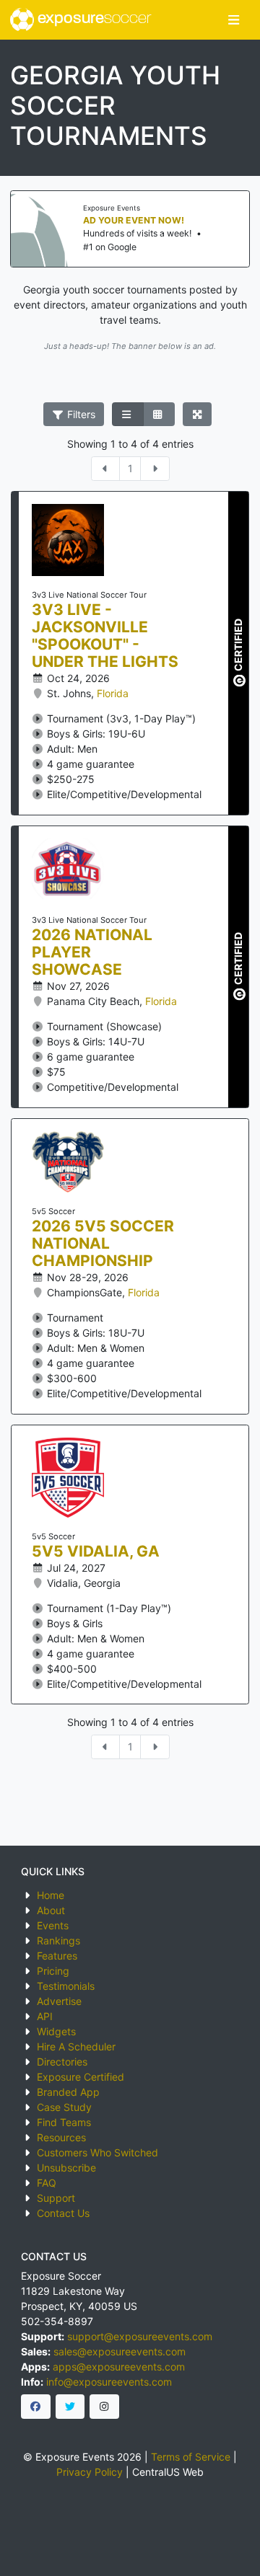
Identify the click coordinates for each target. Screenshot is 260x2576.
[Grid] (159, 415)
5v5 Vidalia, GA (96, 1552)
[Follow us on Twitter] (70, 2407)
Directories (62, 2062)
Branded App (68, 2092)
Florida (113, 693)
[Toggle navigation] (234, 20)
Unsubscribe (66, 2168)
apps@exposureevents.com (119, 2367)
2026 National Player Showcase (92, 952)
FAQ (47, 2183)
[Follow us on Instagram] (104, 2407)
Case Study (64, 2107)
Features (57, 1956)
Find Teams (64, 2122)
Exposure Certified (81, 2077)
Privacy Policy (90, 2472)
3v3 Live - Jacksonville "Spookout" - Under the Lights (105, 636)
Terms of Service (191, 2457)
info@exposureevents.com (109, 2382)
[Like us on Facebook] (36, 2407)
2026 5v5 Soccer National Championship (103, 1244)
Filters (80, 414)
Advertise (59, 2001)
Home (51, 1895)
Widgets (56, 2031)
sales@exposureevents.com (120, 2351)
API (45, 2016)
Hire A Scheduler (76, 2046)
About (51, 1910)
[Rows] (128, 415)
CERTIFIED (238, 645)
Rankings (58, 1940)
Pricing (53, 1971)
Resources (61, 2137)
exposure (92, 19)
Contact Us (63, 2213)
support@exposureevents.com (140, 2336)
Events (53, 1925)
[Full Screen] (198, 415)
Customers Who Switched (97, 2152)
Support (56, 2198)
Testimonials (66, 1986)
